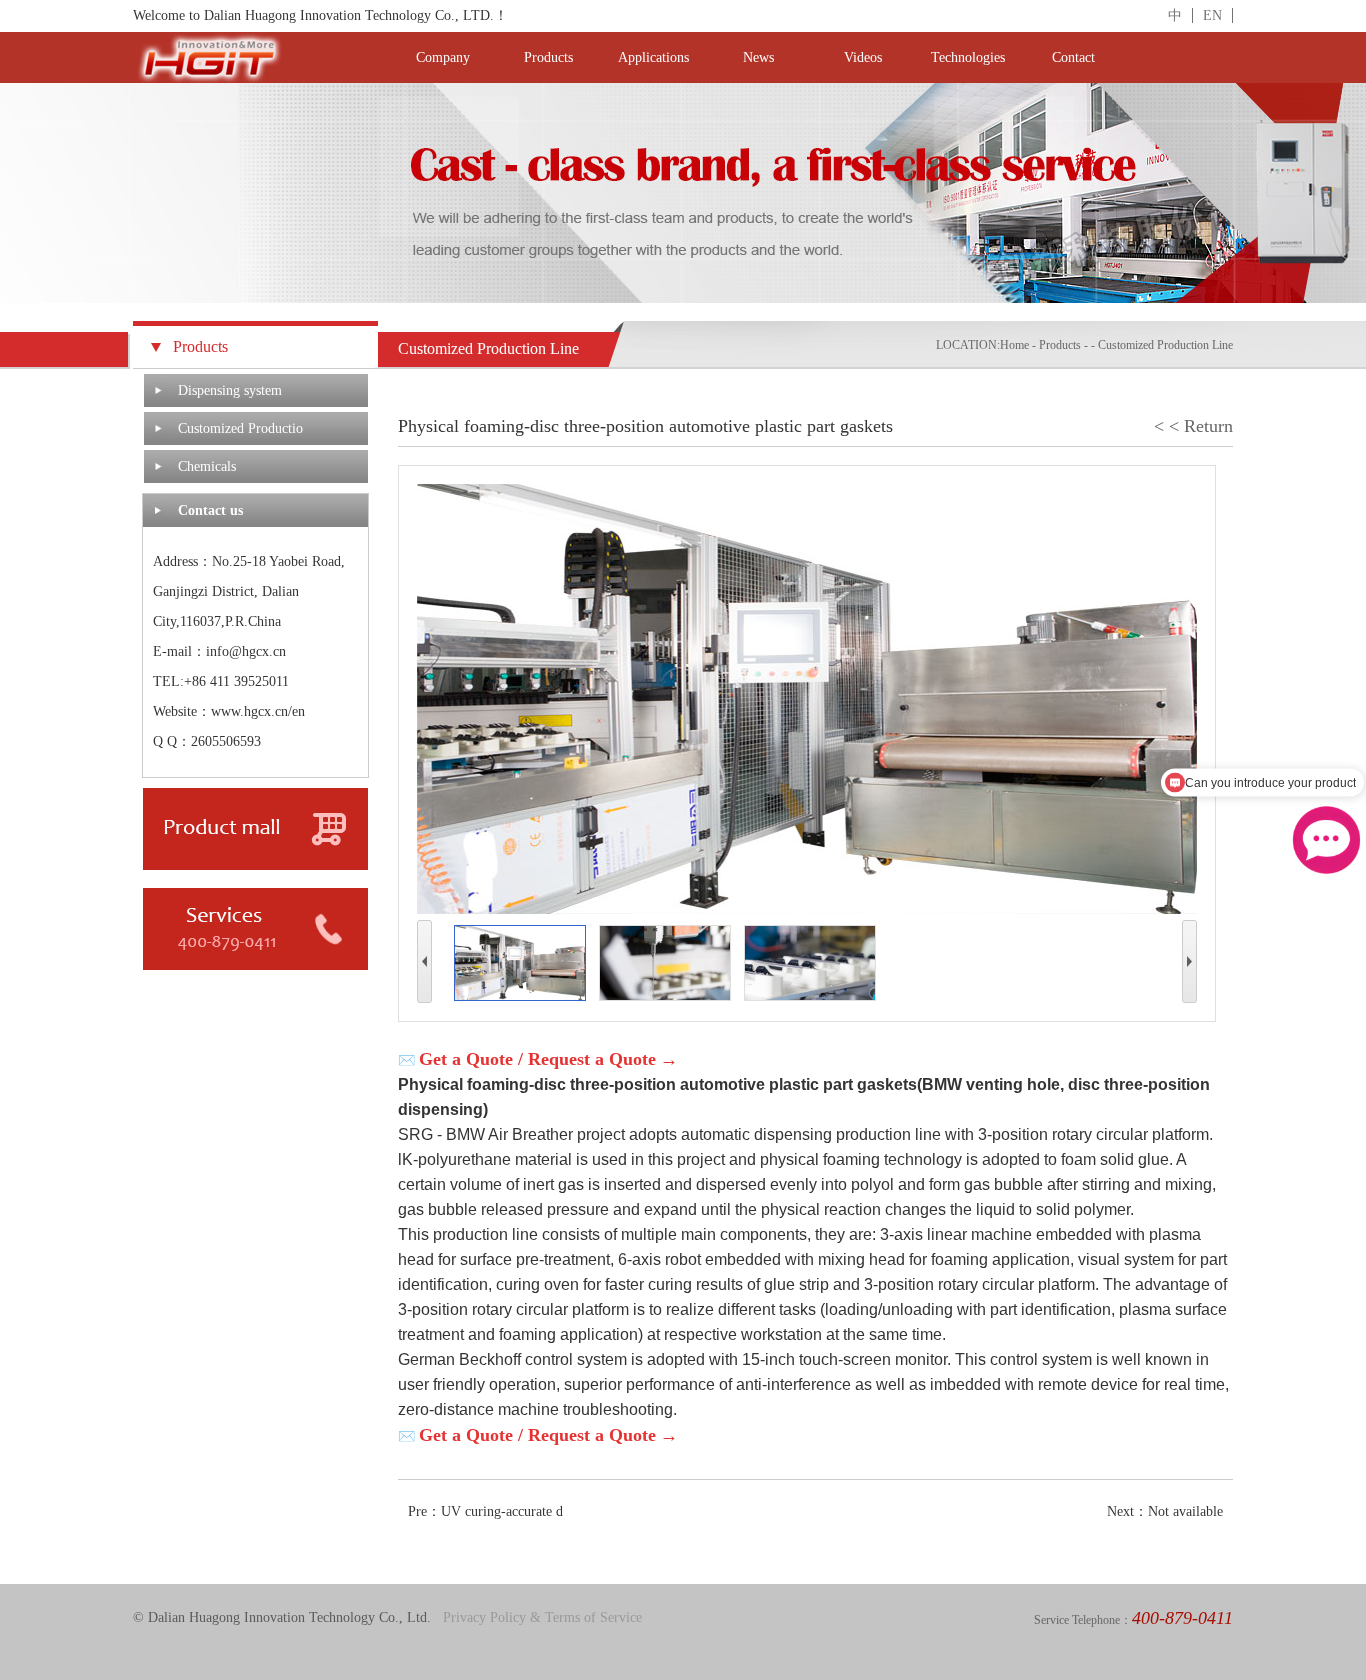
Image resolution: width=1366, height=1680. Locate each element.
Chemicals (207, 466)
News (758, 57)
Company (443, 57)
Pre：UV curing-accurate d (485, 1511)
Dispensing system (230, 390)
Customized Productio (240, 428)
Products (548, 57)
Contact (1073, 57)
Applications (653, 57)
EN (1212, 15)
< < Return (1193, 426)
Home (1014, 345)
